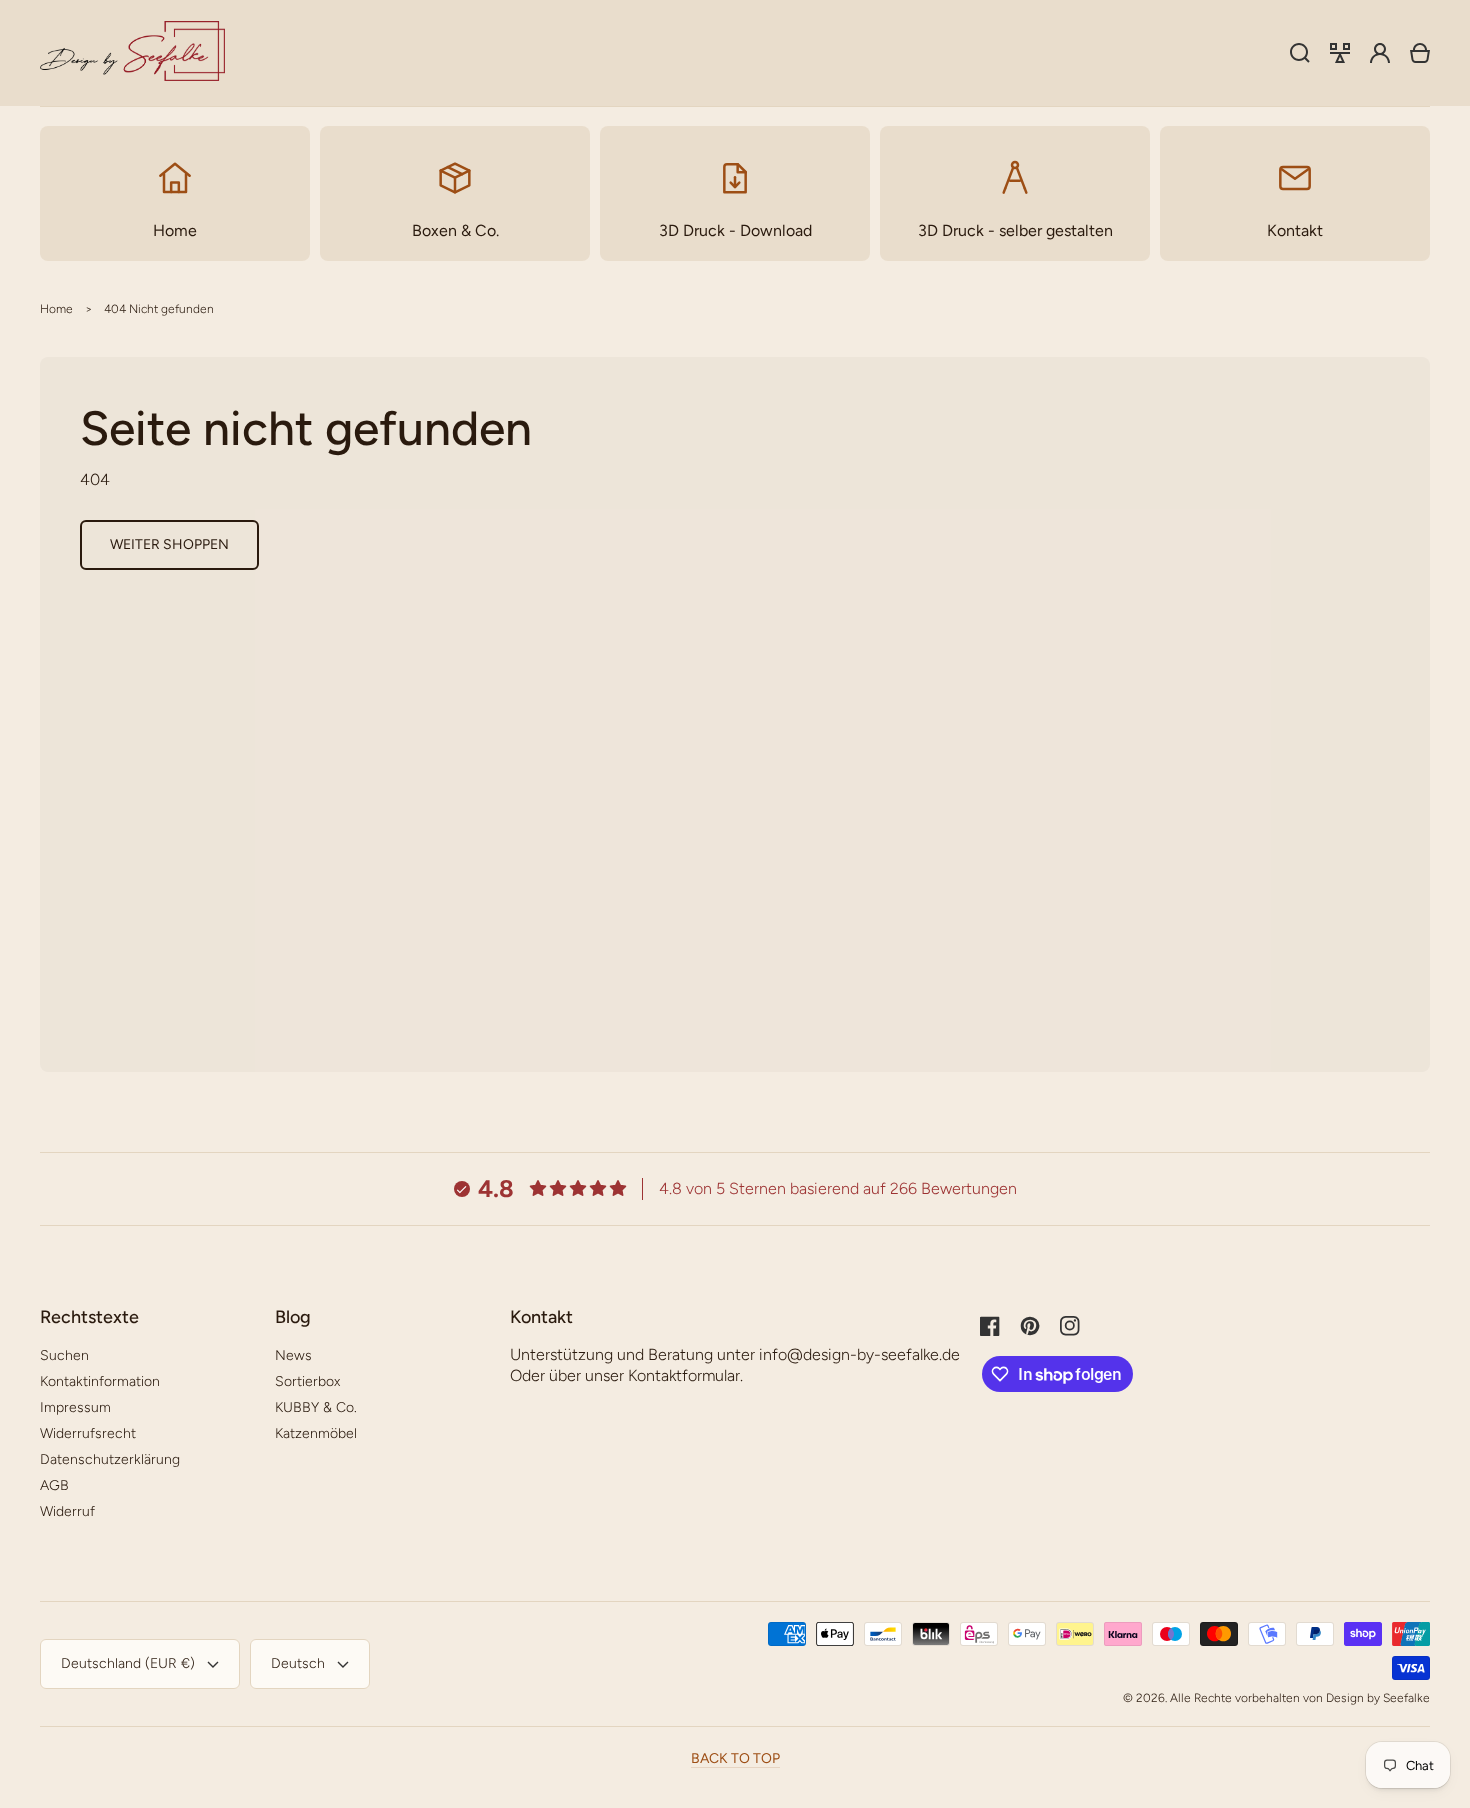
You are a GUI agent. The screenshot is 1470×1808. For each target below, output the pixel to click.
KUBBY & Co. (316, 1407)
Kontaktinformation (100, 1381)
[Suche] (1300, 53)
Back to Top (735, 1758)
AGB (54, 1485)
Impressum (75, 1407)
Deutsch (298, 1663)
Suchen (64, 1355)
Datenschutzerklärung (110, 1459)
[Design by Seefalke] (133, 53)
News (293, 1355)
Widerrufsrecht (88, 1433)
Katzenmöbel (316, 1433)
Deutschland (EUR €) (128, 1663)
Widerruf (67, 1511)
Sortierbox (307, 1381)
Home (56, 309)
